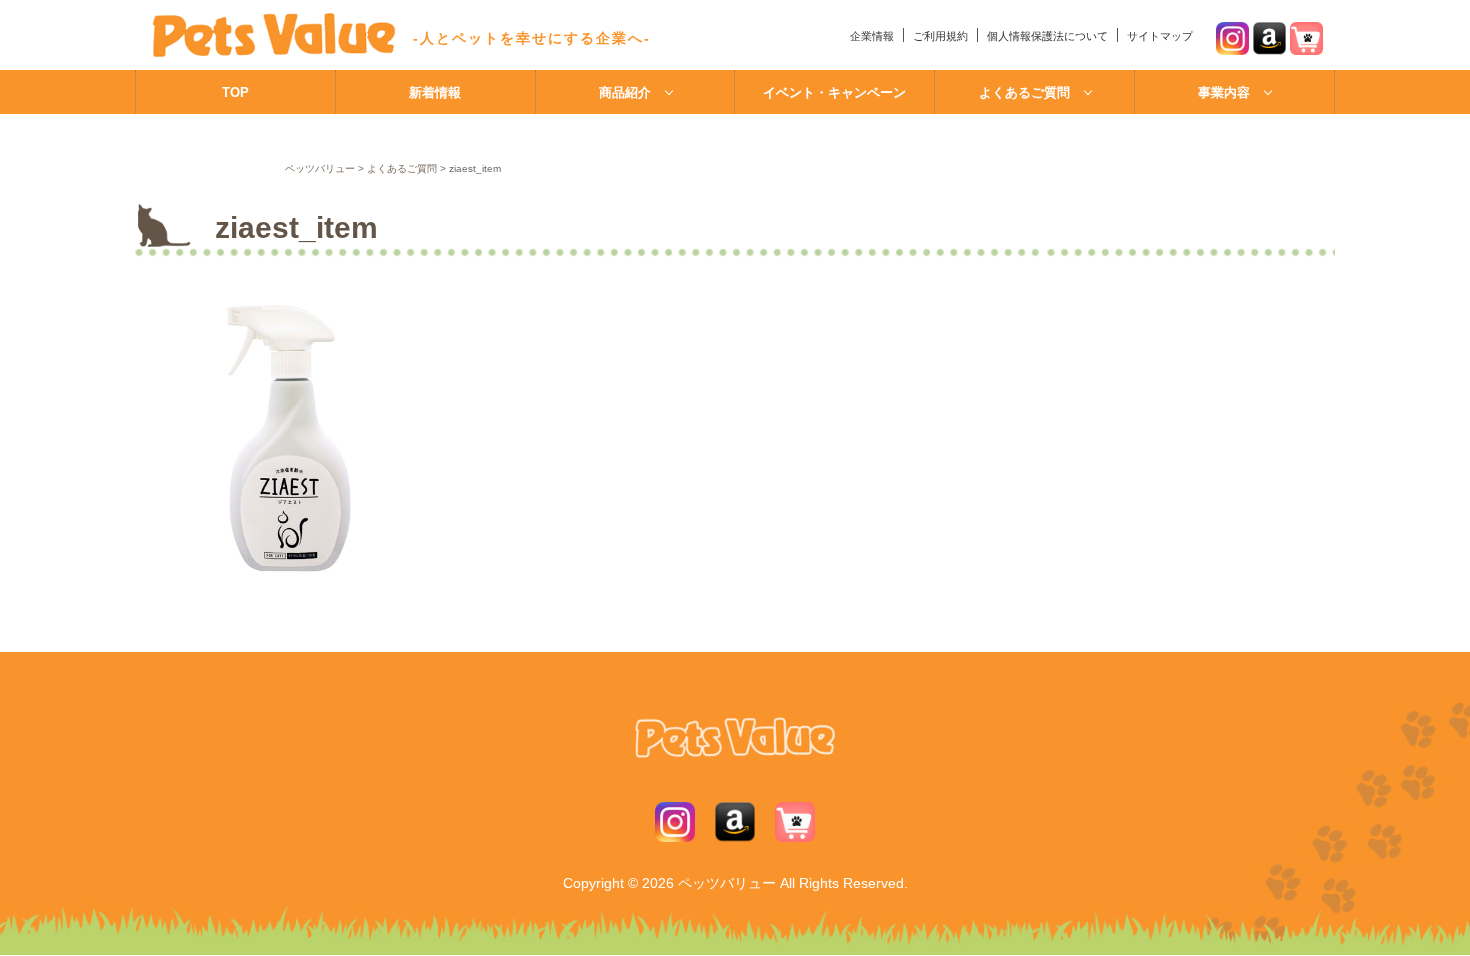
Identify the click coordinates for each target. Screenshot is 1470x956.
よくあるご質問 (1024, 92)
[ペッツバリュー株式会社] (266, 53)
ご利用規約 (940, 36)
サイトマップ (1160, 36)
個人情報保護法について (1047, 36)
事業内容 (1224, 92)
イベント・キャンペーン (834, 92)
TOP (235, 92)
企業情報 (872, 36)
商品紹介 (625, 92)
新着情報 (435, 92)
